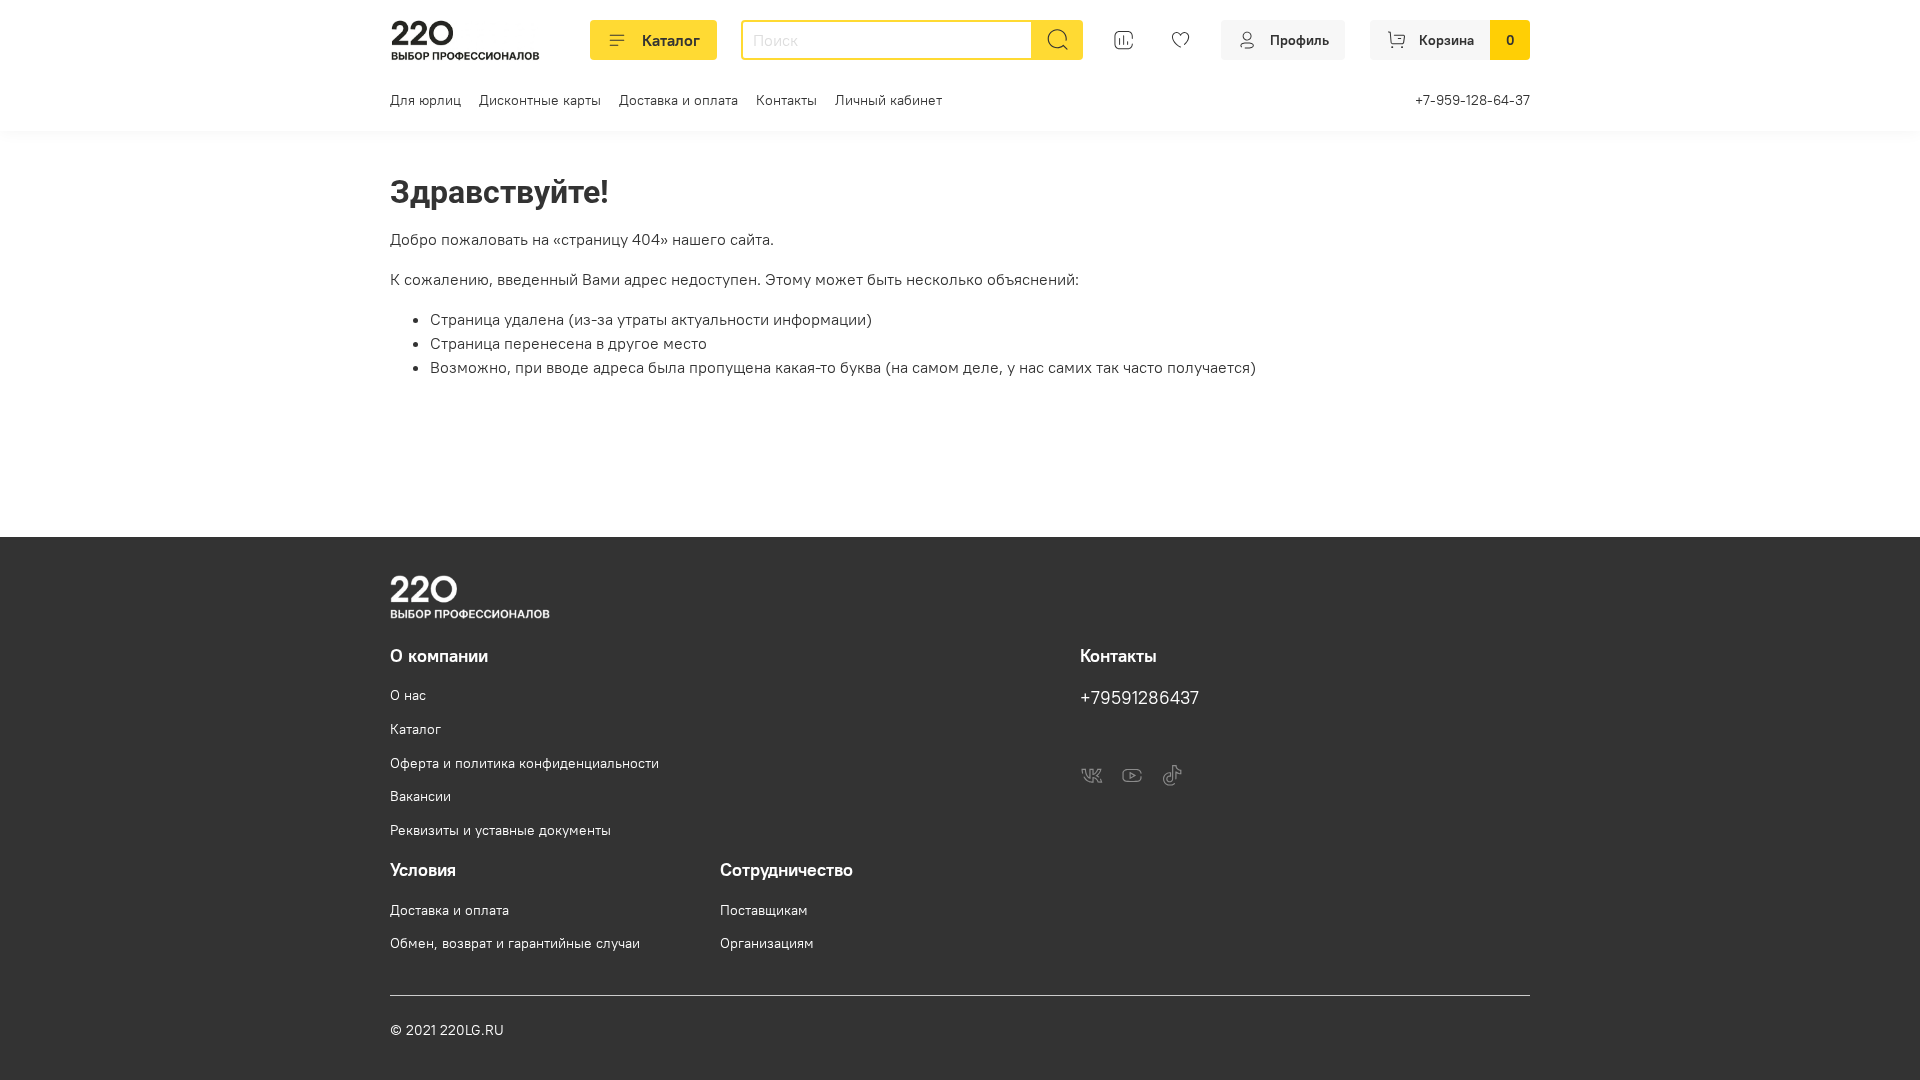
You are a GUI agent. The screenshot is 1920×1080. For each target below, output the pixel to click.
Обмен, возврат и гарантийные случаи (515, 943)
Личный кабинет (888, 100)
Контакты (786, 100)
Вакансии (420, 796)
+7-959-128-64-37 (1472, 100)
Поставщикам (764, 910)
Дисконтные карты (540, 100)
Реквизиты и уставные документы (500, 830)
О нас (408, 695)
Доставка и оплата (678, 100)
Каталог (671, 40)
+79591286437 (1139, 698)
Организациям (767, 943)
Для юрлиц (425, 100)
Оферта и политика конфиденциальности (524, 763)
